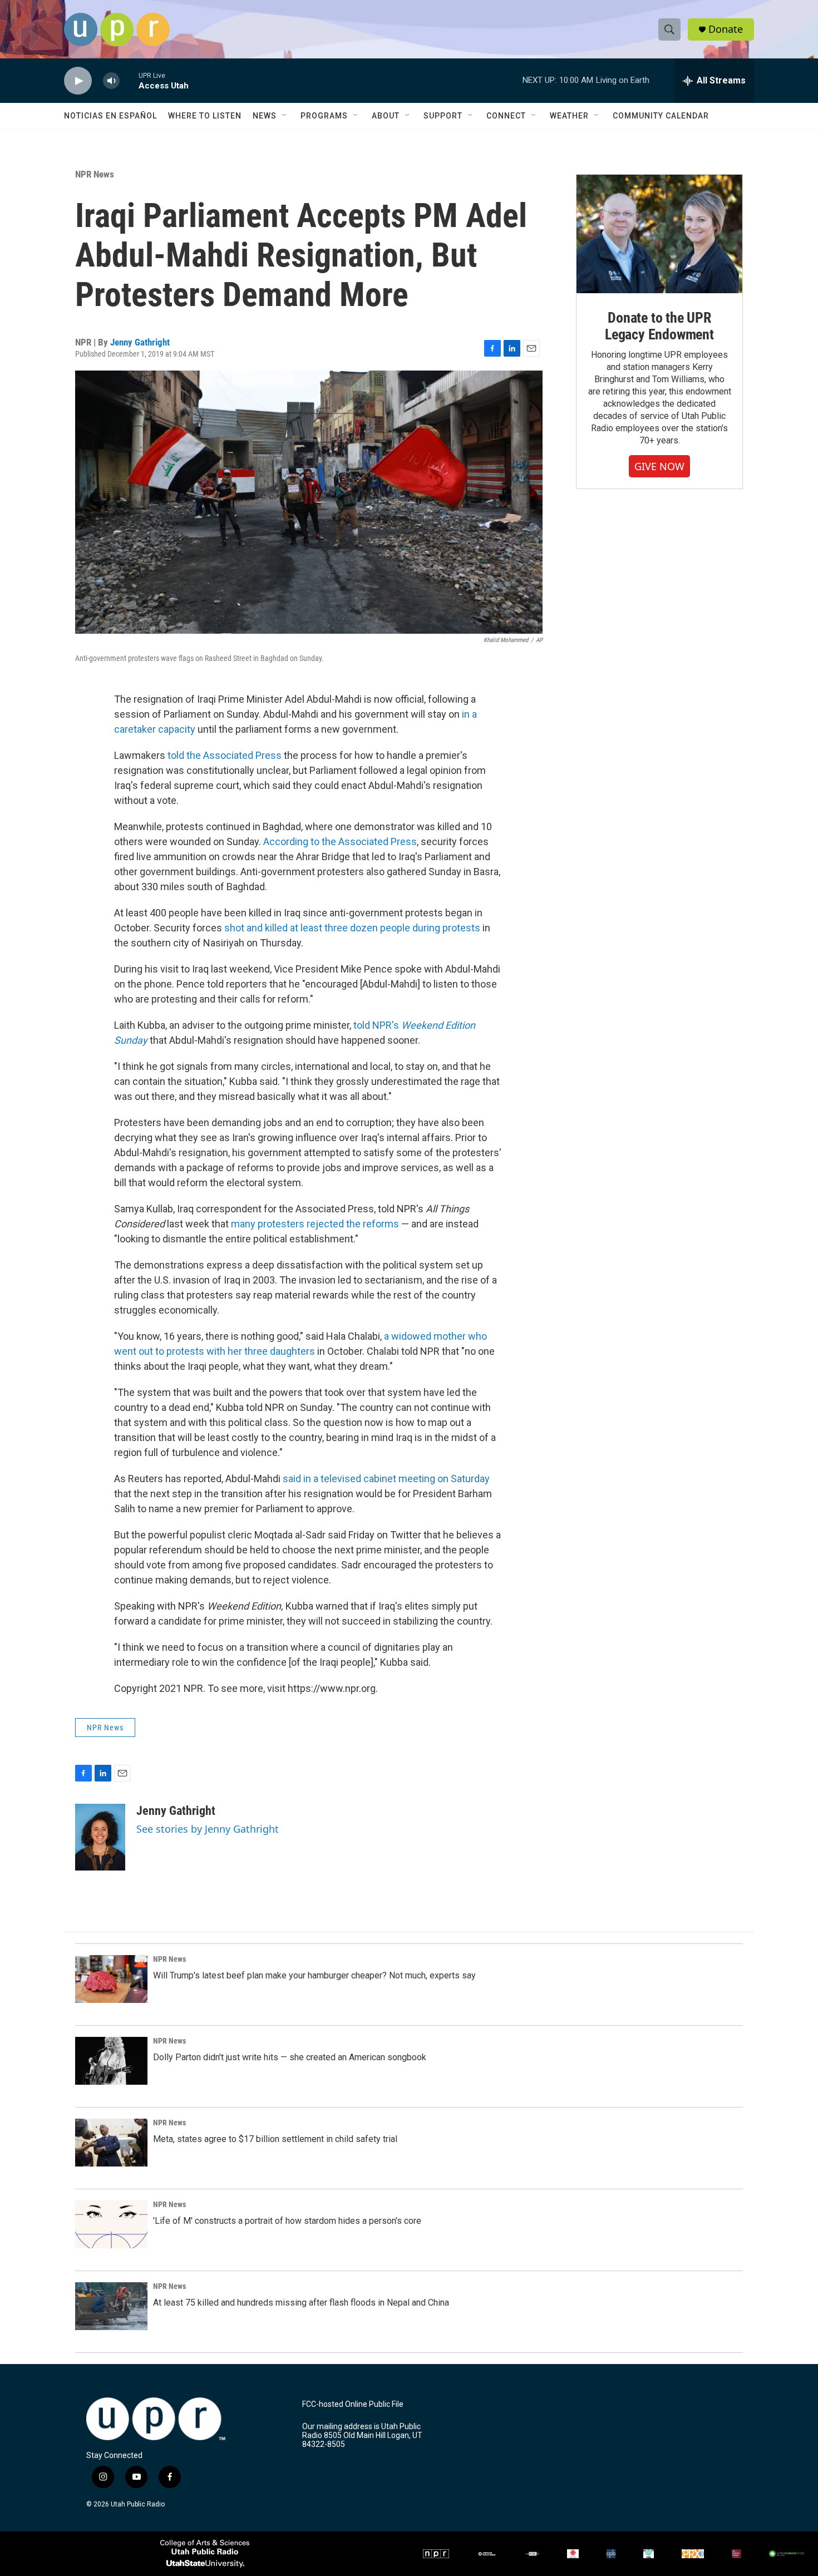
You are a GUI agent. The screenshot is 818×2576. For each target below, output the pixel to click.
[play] (78, 81)
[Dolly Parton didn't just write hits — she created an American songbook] (111, 2061)
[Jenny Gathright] (100, 1837)
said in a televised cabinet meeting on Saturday (386, 1479)
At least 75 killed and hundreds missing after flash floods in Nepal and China (301, 2303)
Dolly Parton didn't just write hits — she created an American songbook (290, 2057)
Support (443, 116)
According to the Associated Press (340, 842)
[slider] (129, 80)
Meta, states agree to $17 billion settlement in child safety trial (275, 2139)
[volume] (111, 81)
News (265, 116)
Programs (324, 116)
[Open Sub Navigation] (285, 116)
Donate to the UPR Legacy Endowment (659, 326)
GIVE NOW (659, 466)
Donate (726, 29)
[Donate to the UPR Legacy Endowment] (659, 234)
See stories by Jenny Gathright (208, 1829)
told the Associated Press (225, 755)
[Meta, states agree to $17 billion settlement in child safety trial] (111, 2143)
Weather (569, 116)
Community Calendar (661, 116)
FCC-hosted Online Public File (353, 2404)
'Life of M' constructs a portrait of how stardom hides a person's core (287, 2221)
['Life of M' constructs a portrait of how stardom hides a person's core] (111, 2224)
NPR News (95, 174)
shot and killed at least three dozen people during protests (352, 928)
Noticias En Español (110, 116)
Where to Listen (205, 116)
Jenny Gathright (140, 342)
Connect (506, 116)
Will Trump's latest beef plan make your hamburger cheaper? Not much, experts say (314, 1975)
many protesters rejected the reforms (315, 1224)
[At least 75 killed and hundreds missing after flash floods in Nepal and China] (111, 2306)
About (386, 116)
